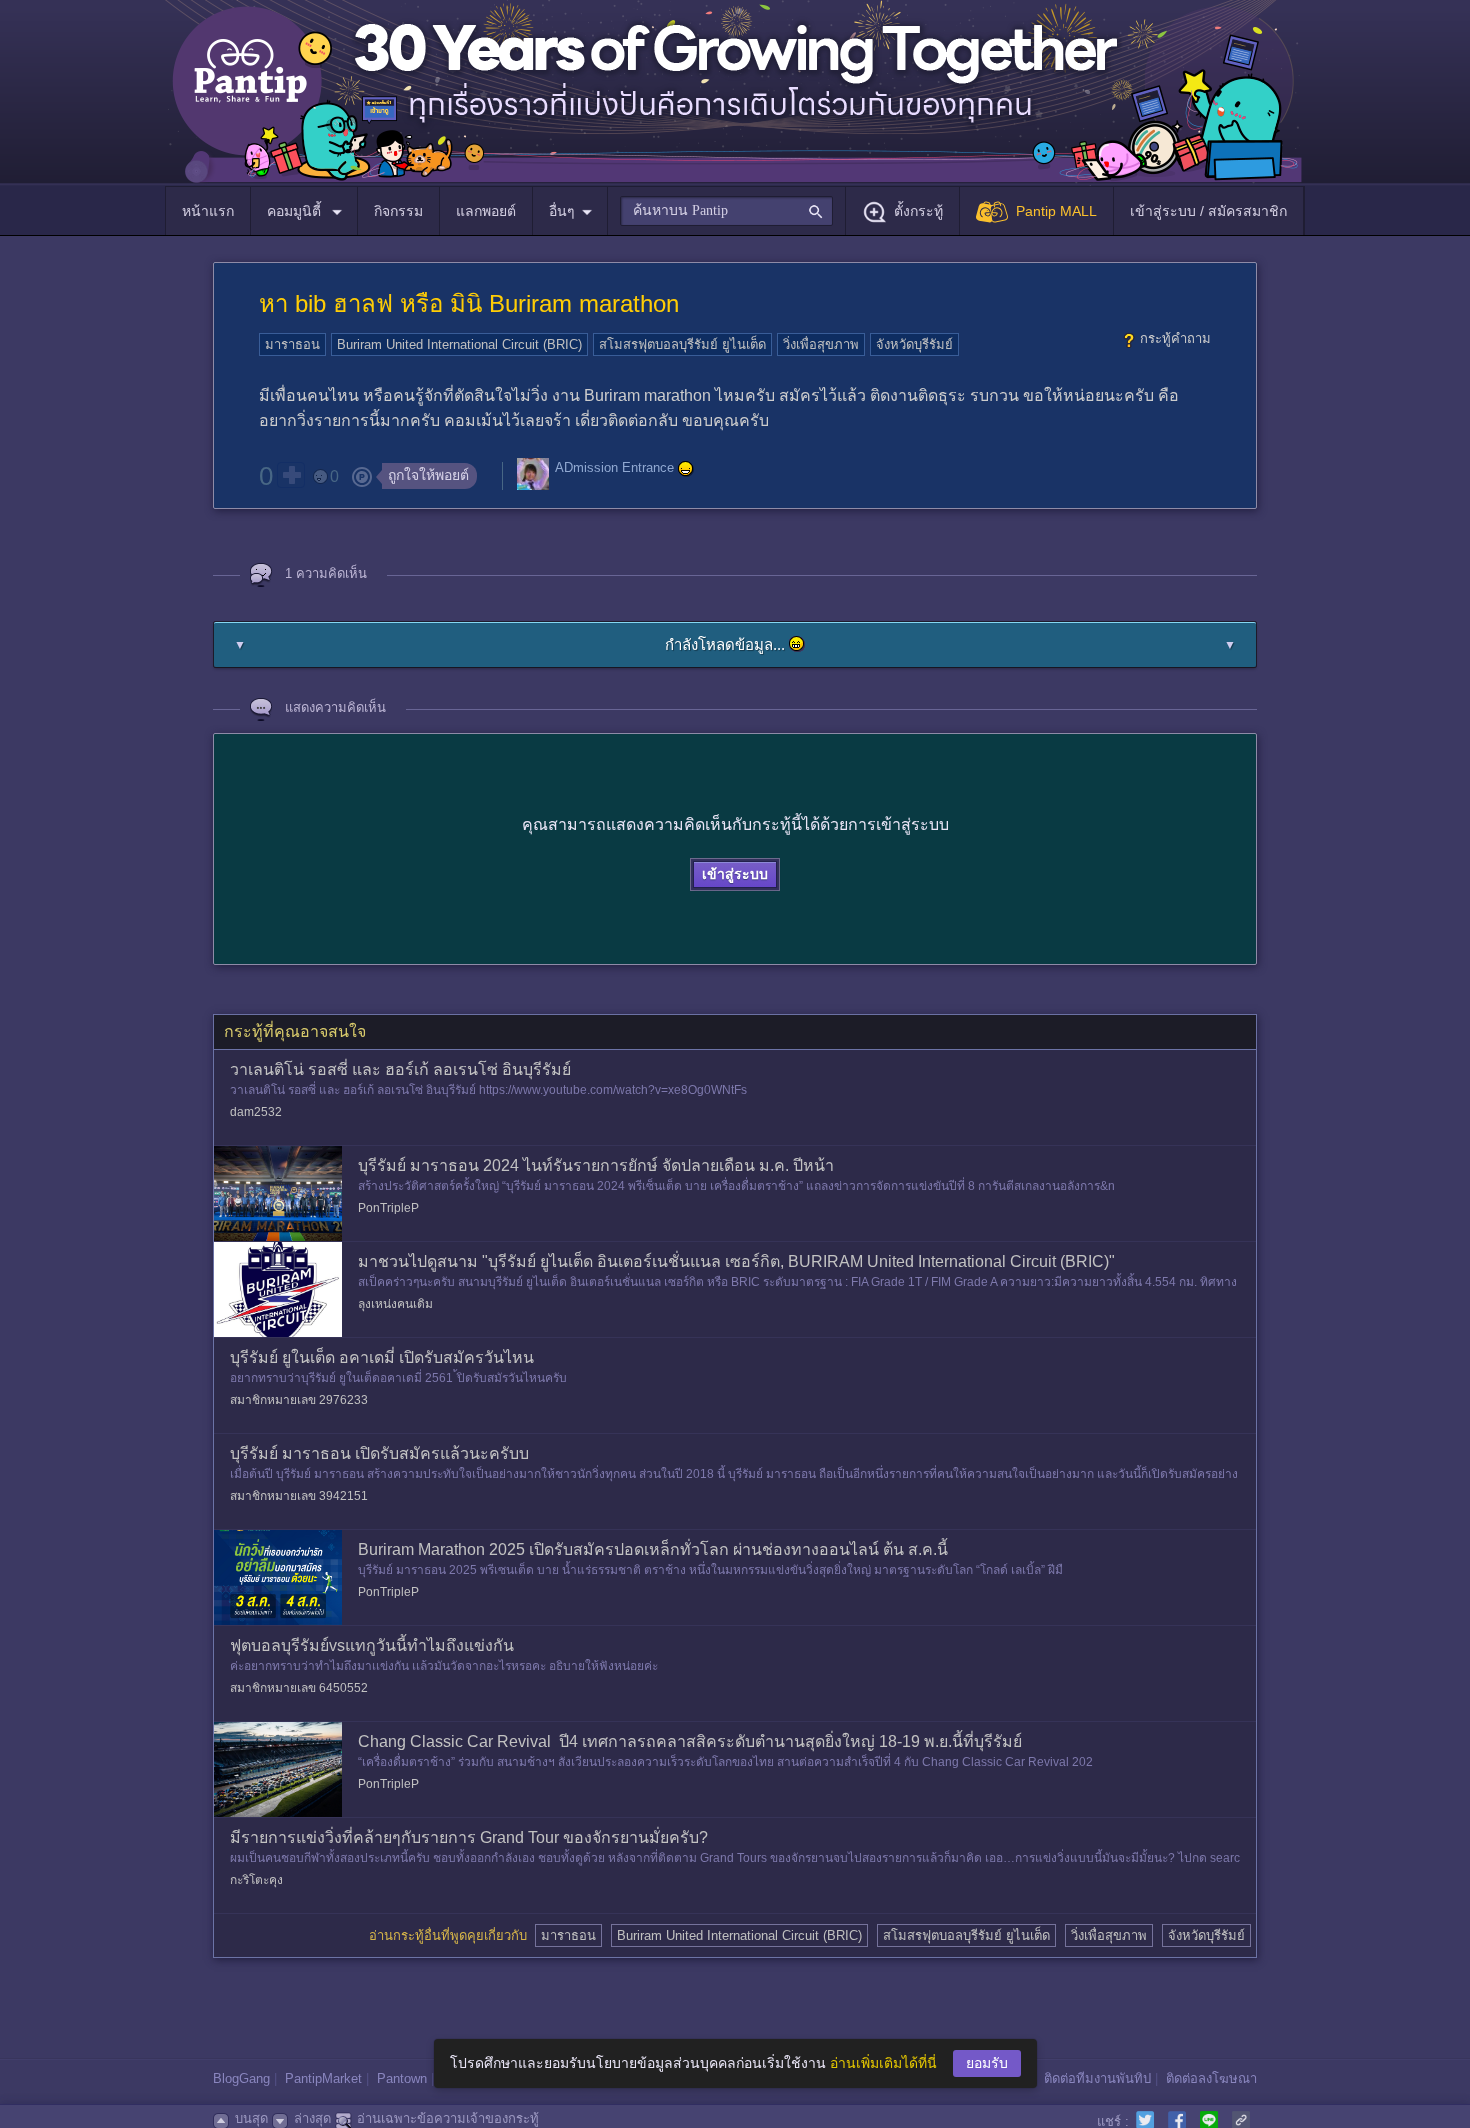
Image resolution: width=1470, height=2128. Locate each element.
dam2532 (256, 1112)
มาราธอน (292, 344)
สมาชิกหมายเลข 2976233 (299, 1400)
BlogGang (241, 2078)
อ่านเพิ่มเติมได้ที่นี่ (883, 2063)
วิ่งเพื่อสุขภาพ (821, 344)
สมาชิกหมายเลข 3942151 (299, 1496)
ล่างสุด (312, 2118)
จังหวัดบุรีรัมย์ (914, 344)
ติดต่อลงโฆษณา (1211, 2078)
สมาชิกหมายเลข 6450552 (299, 1688)
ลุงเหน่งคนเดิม (395, 1304)
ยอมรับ (987, 2063)
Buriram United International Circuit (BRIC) (459, 344)
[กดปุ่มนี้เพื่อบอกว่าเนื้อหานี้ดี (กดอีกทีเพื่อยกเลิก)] (291, 475)
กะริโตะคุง (256, 1880)
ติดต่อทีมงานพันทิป (1097, 2078)
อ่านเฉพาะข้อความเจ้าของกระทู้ (448, 2118)
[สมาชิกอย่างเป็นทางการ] (686, 469)
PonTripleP (388, 1208)
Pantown (402, 2078)
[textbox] (726, 211)
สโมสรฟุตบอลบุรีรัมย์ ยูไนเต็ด (682, 344)
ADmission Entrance (614, 468)
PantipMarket (323, 2078)
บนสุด (251, 2118)
